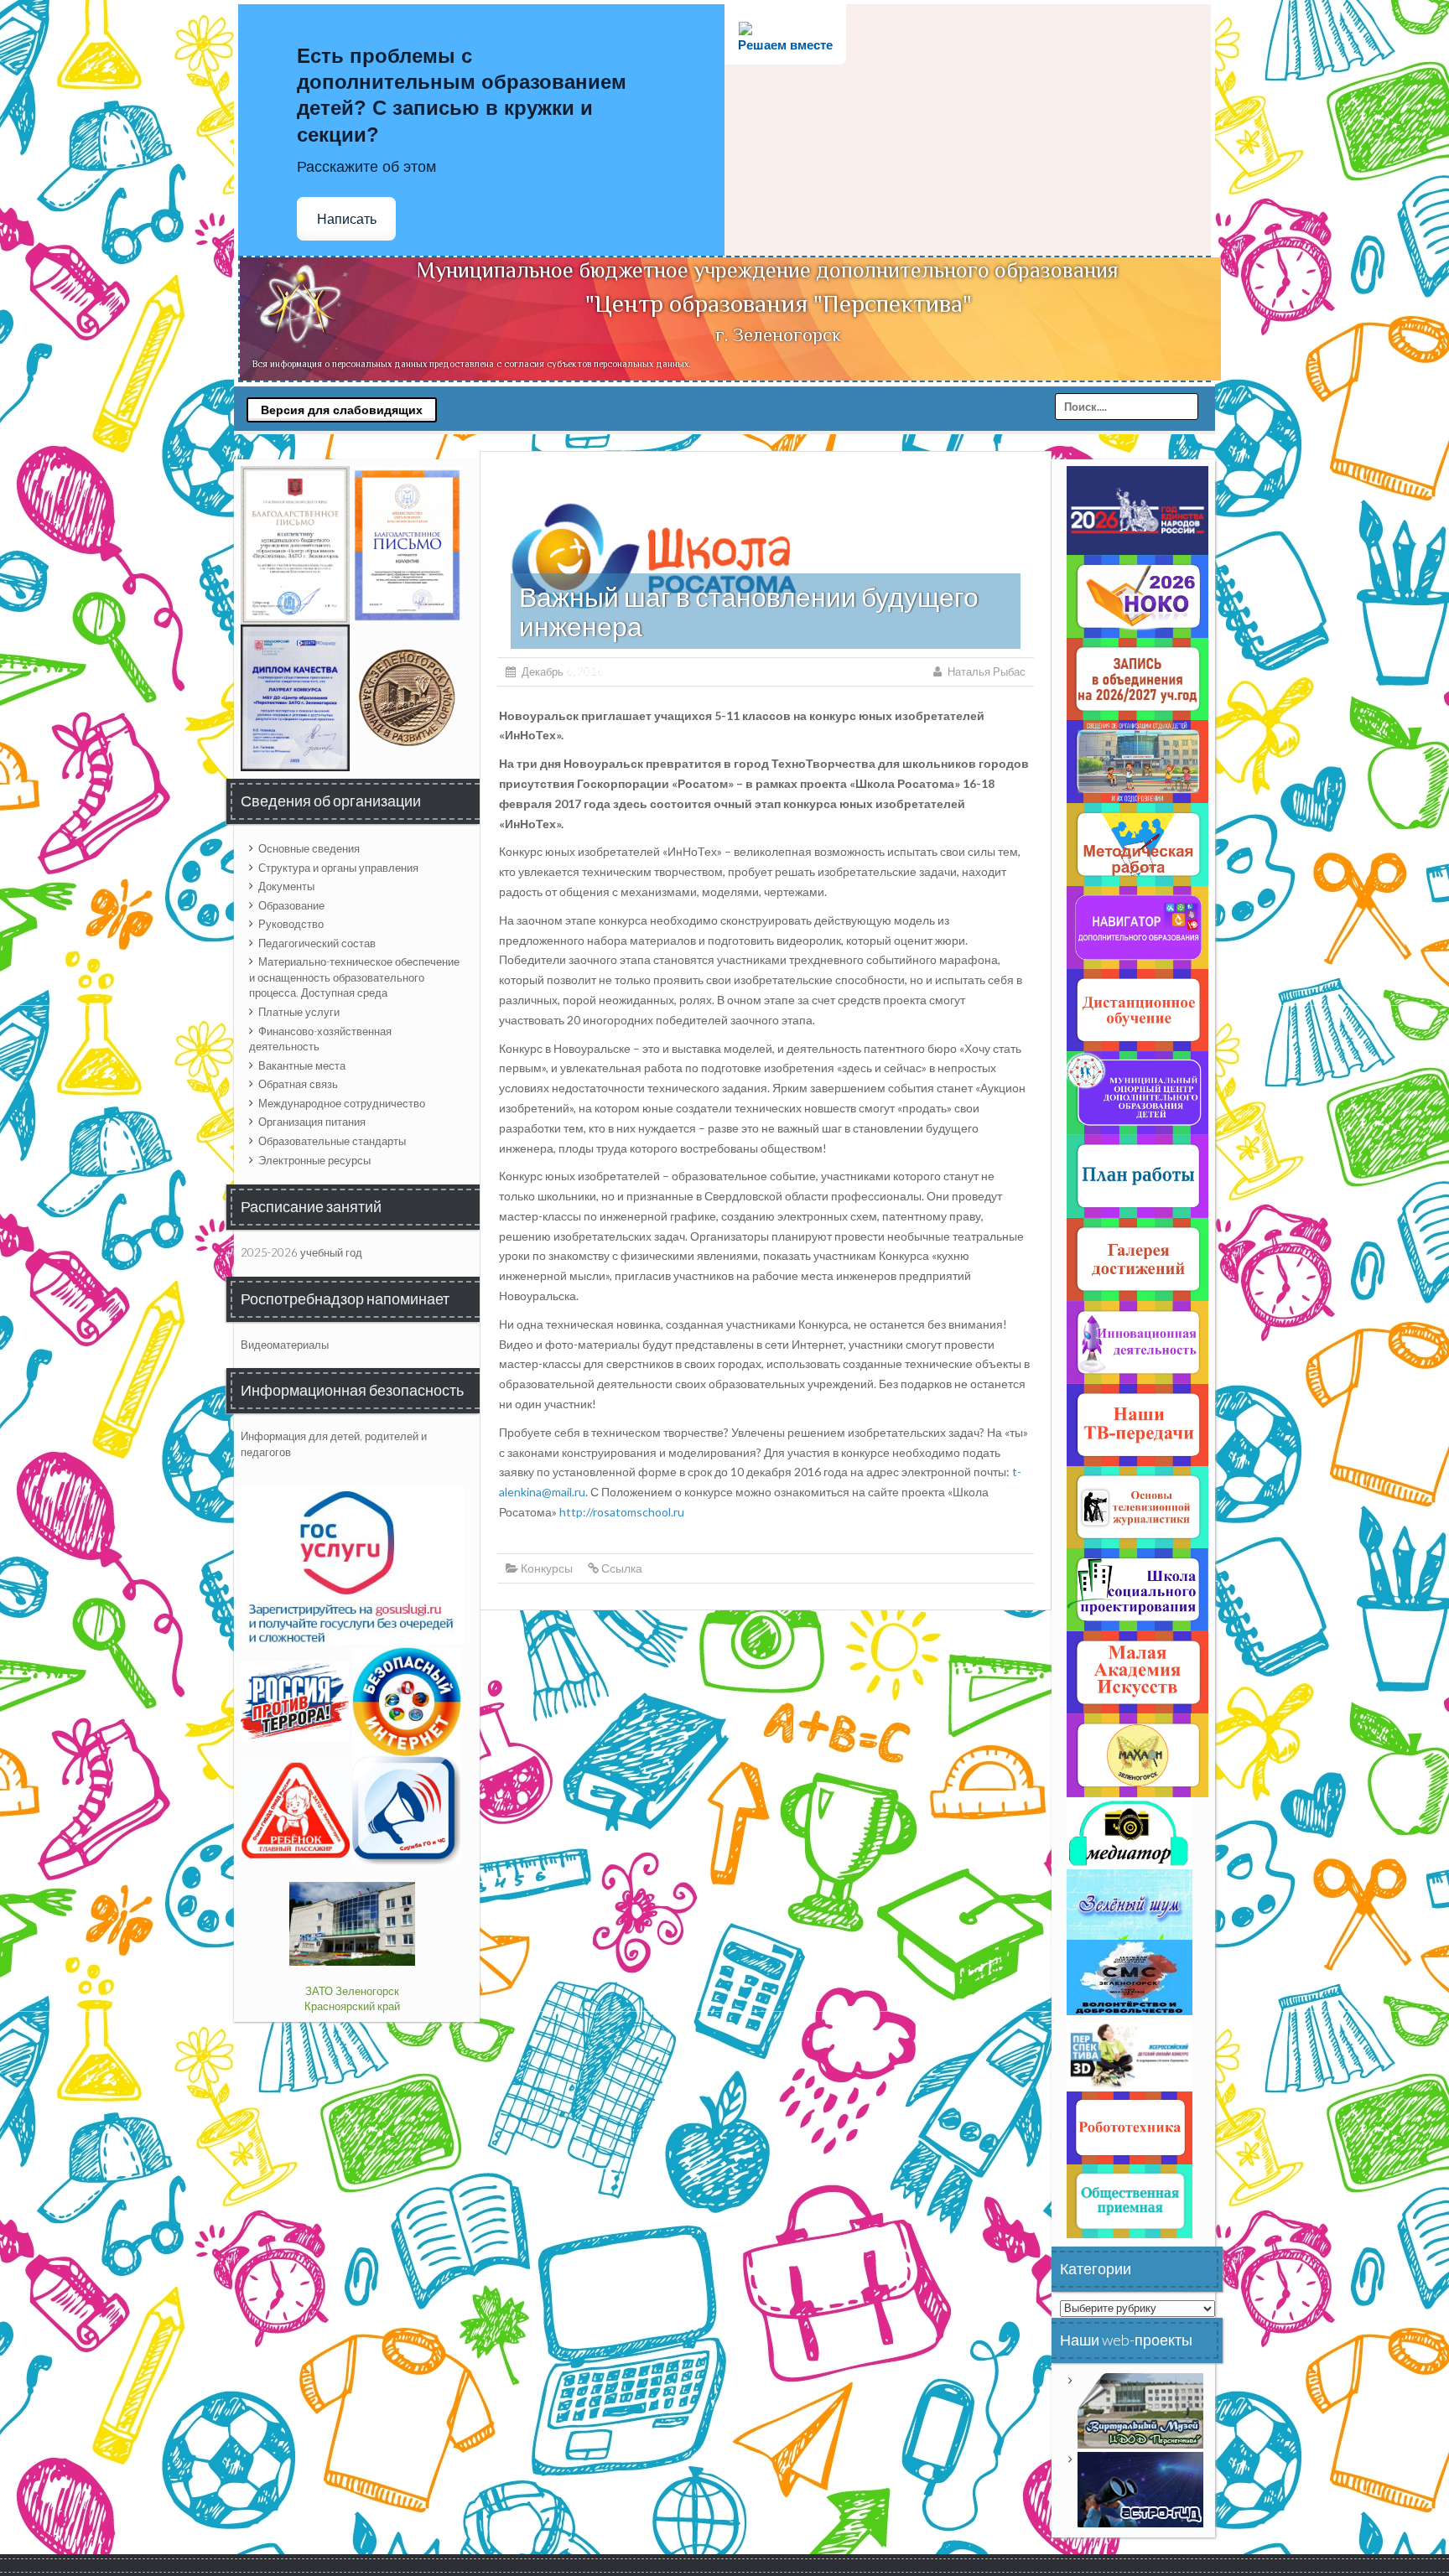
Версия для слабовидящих (342, 410)
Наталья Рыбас (987, 671)
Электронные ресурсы (314, 1160)
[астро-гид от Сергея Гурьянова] (1140, 2488)
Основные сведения (309, 848)
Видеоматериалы (285, 1345)
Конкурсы (547, 1568)
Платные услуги (299, 1012)
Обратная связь (298, 1084)
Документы (286, 886)
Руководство (291, 924)
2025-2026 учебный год (301, 1252)
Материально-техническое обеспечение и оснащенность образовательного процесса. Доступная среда (354, 977)
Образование (291, 905)
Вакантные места (302, 1065)
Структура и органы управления (338, 868)
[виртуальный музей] (1140, 2409)
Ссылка (622, 1568)
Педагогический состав (317, 943)
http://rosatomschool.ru (622, 1512)
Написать (347, 219)
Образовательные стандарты (332, 1141)
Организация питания (312, 1122)
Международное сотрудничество (342, 1103)
